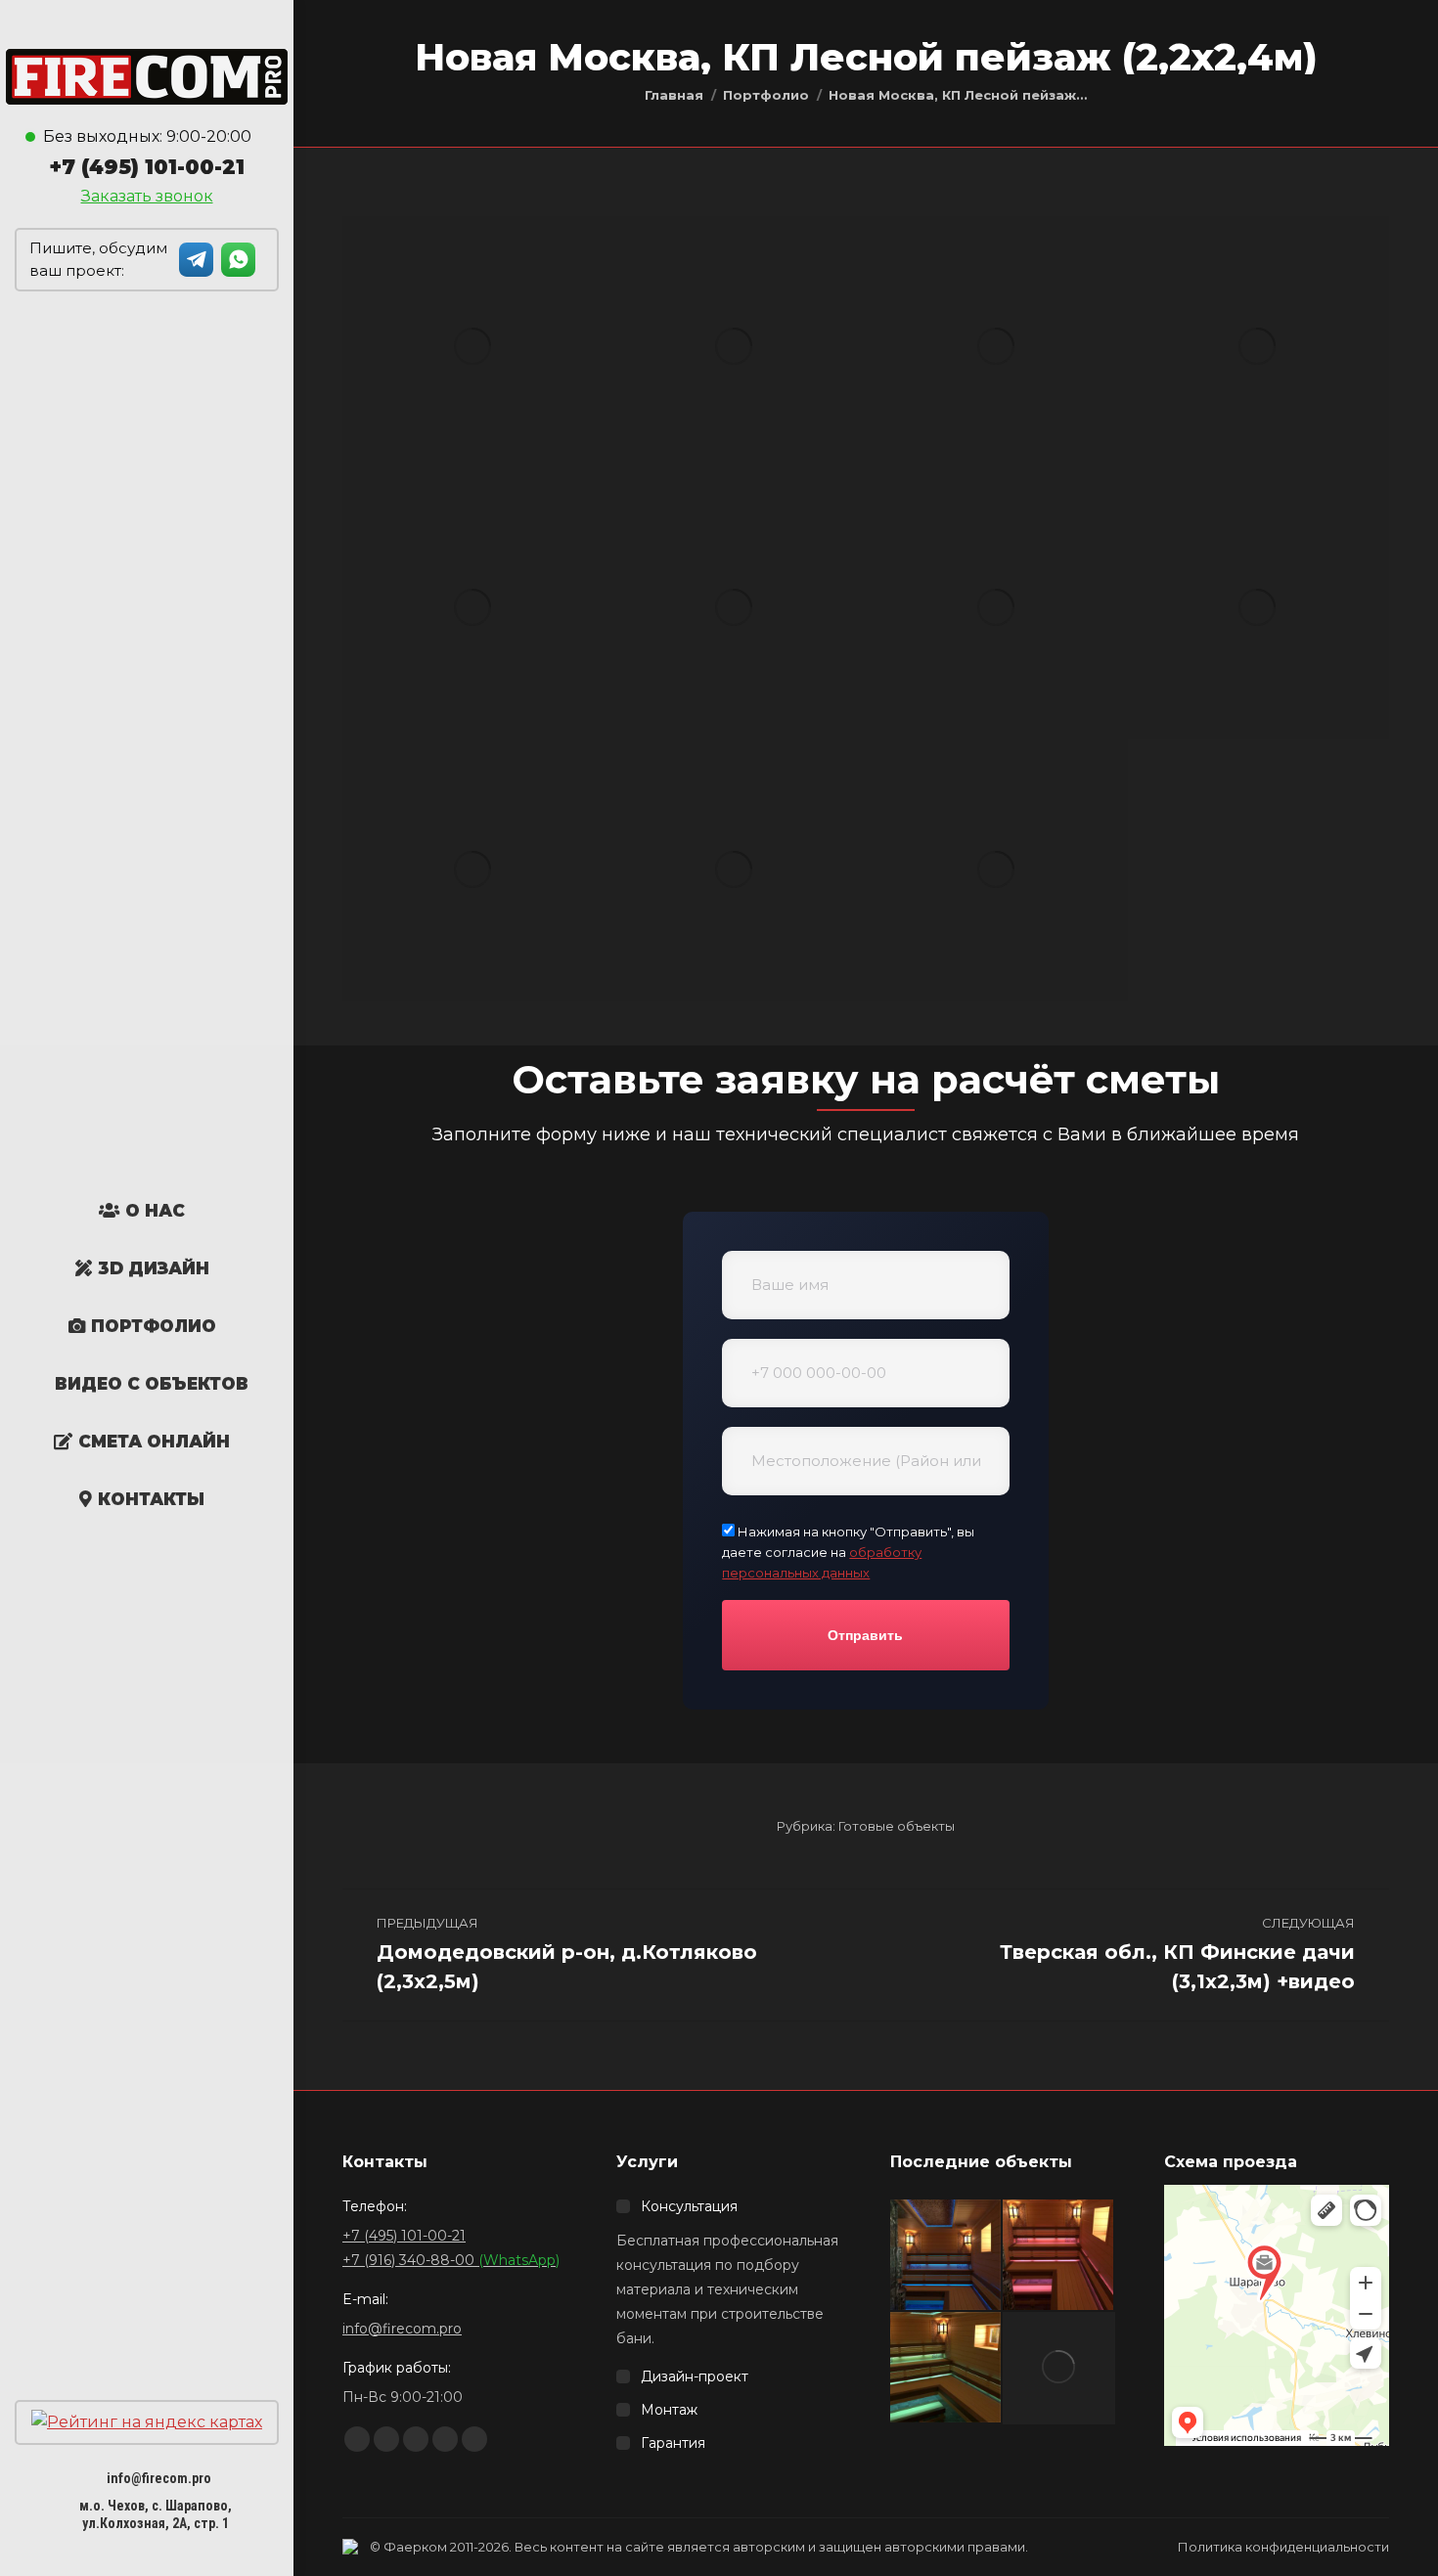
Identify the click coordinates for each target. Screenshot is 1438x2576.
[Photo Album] (766, 95)
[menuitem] (142, 1210)
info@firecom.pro (159, 2478)
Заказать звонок (147, 196)
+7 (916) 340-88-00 (451, 2260)
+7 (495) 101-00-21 (147, 167)
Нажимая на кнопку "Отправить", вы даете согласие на (848, 1552)
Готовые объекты (897, 1826)
